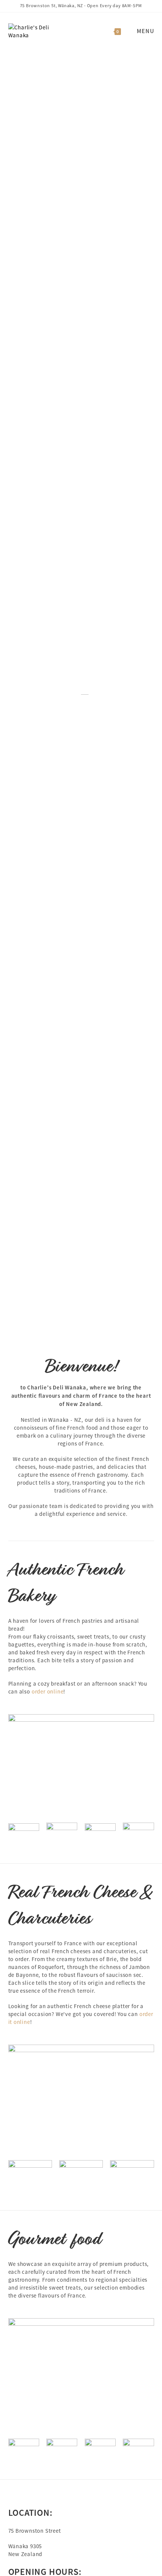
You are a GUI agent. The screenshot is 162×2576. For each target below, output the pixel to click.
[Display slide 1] (149, 1326)
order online (48, 1691)
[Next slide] (151, 694)
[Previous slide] (11, 694)
